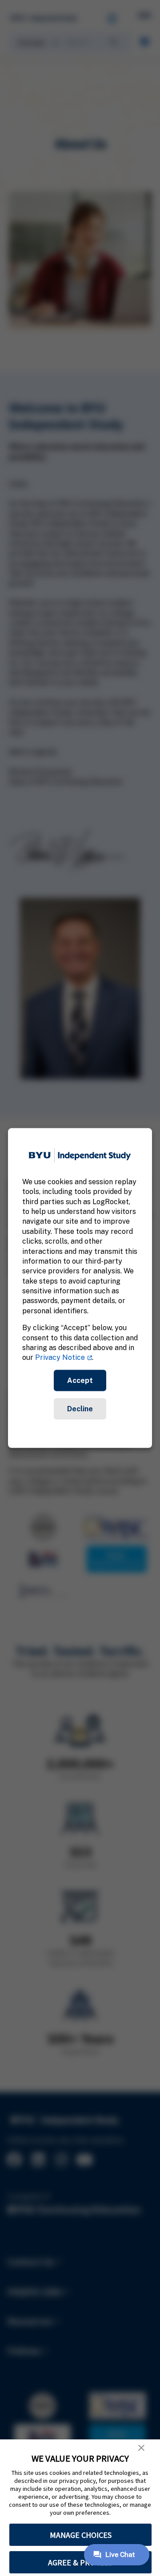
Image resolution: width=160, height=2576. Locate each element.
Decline (80, 1408)
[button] (141, 2448)
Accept (80, 1380)
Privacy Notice (60, 1357)
